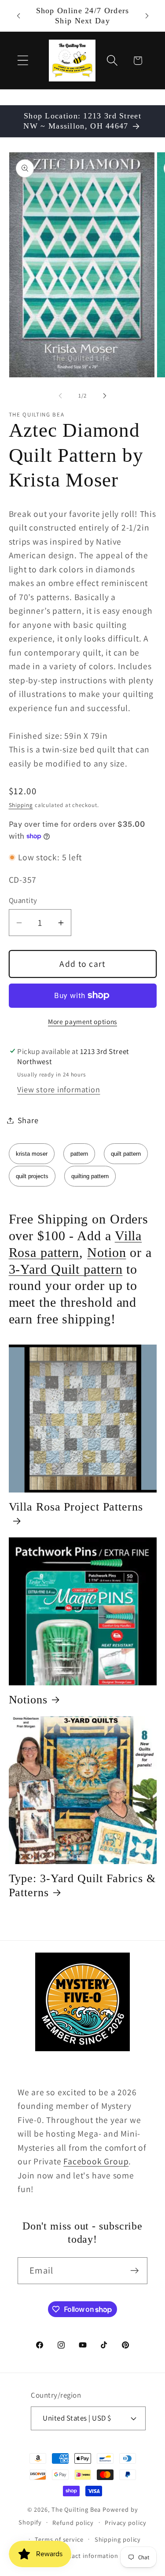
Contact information (88, 2556)
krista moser (32, 1154)
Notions (28, 1700)
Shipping (21, 805)
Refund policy (73, 2523)
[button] (23, 61)
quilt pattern (126, 1154)
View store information (59, 1089)
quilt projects (32, 1176)
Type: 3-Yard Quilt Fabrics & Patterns (82, 1885)
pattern (79, 1154)
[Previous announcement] (18, 16)
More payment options (82, 1021)
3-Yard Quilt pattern (66, 1269)
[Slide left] (60, 396)
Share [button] (28, 1120)
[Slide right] (105, 396)
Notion (106, 1252)
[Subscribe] (134, 2271)
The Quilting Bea (76, 2509)
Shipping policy (118, 2539)
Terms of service (59, 2539)
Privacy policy (126, 2523)
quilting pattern (90, 1176)
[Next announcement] (147, 16)
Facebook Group (96, 2161)
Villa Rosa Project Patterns (76, 1507)
